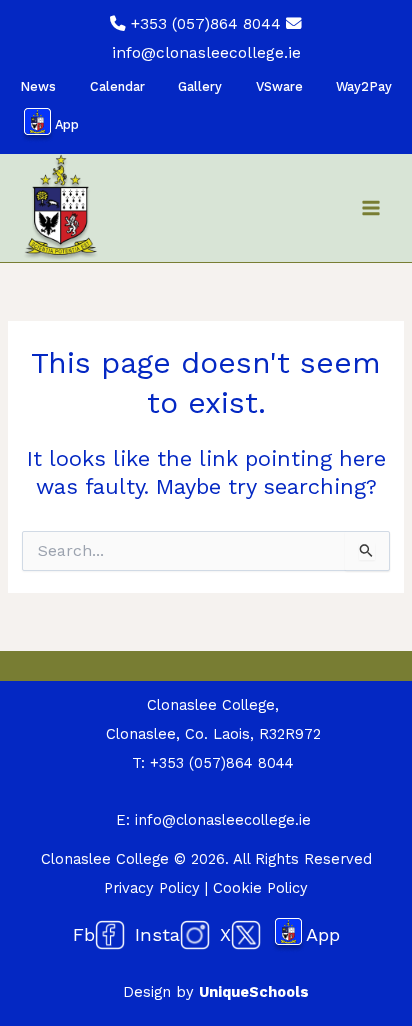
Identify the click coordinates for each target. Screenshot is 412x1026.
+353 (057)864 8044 (206, 24)
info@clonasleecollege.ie (206, 53)
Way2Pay (364, 86)
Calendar (117, 86)
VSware (279, 86)
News (38, 86)
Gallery (200, 86)
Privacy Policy (152, 888)
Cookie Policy (260, 888)
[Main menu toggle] (371, 208)
